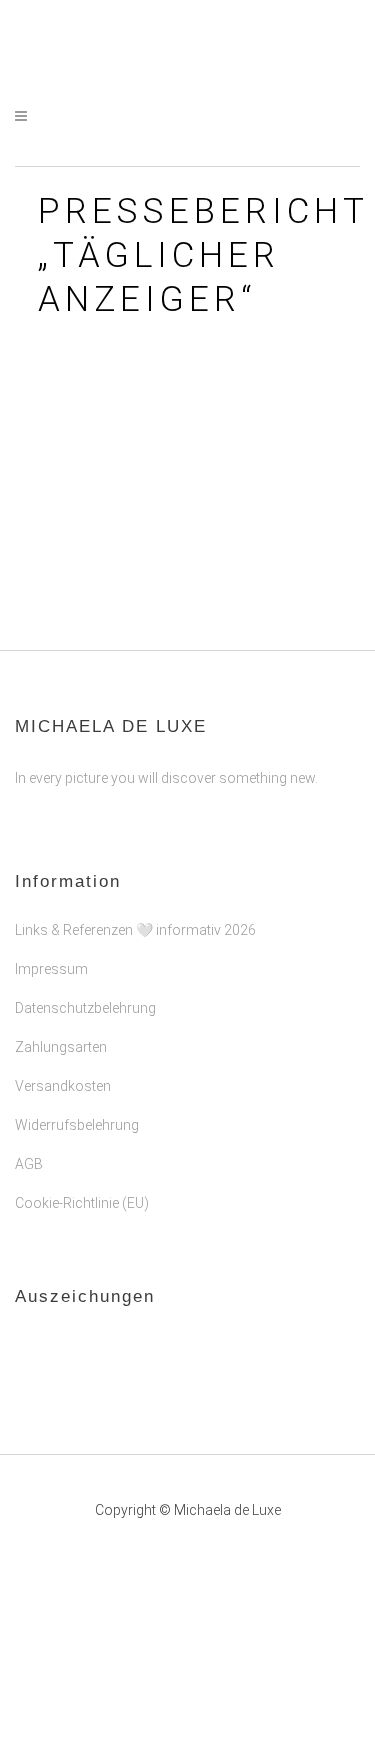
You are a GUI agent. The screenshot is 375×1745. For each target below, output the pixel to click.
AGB (29, 1164)
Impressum (51, 969)
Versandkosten (63, 1086)
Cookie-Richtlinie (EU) (82, 1203)
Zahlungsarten (61, 1047)
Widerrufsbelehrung (77, 1125)
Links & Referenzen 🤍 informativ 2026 (135, 930)
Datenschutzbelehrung (85, 1008)
